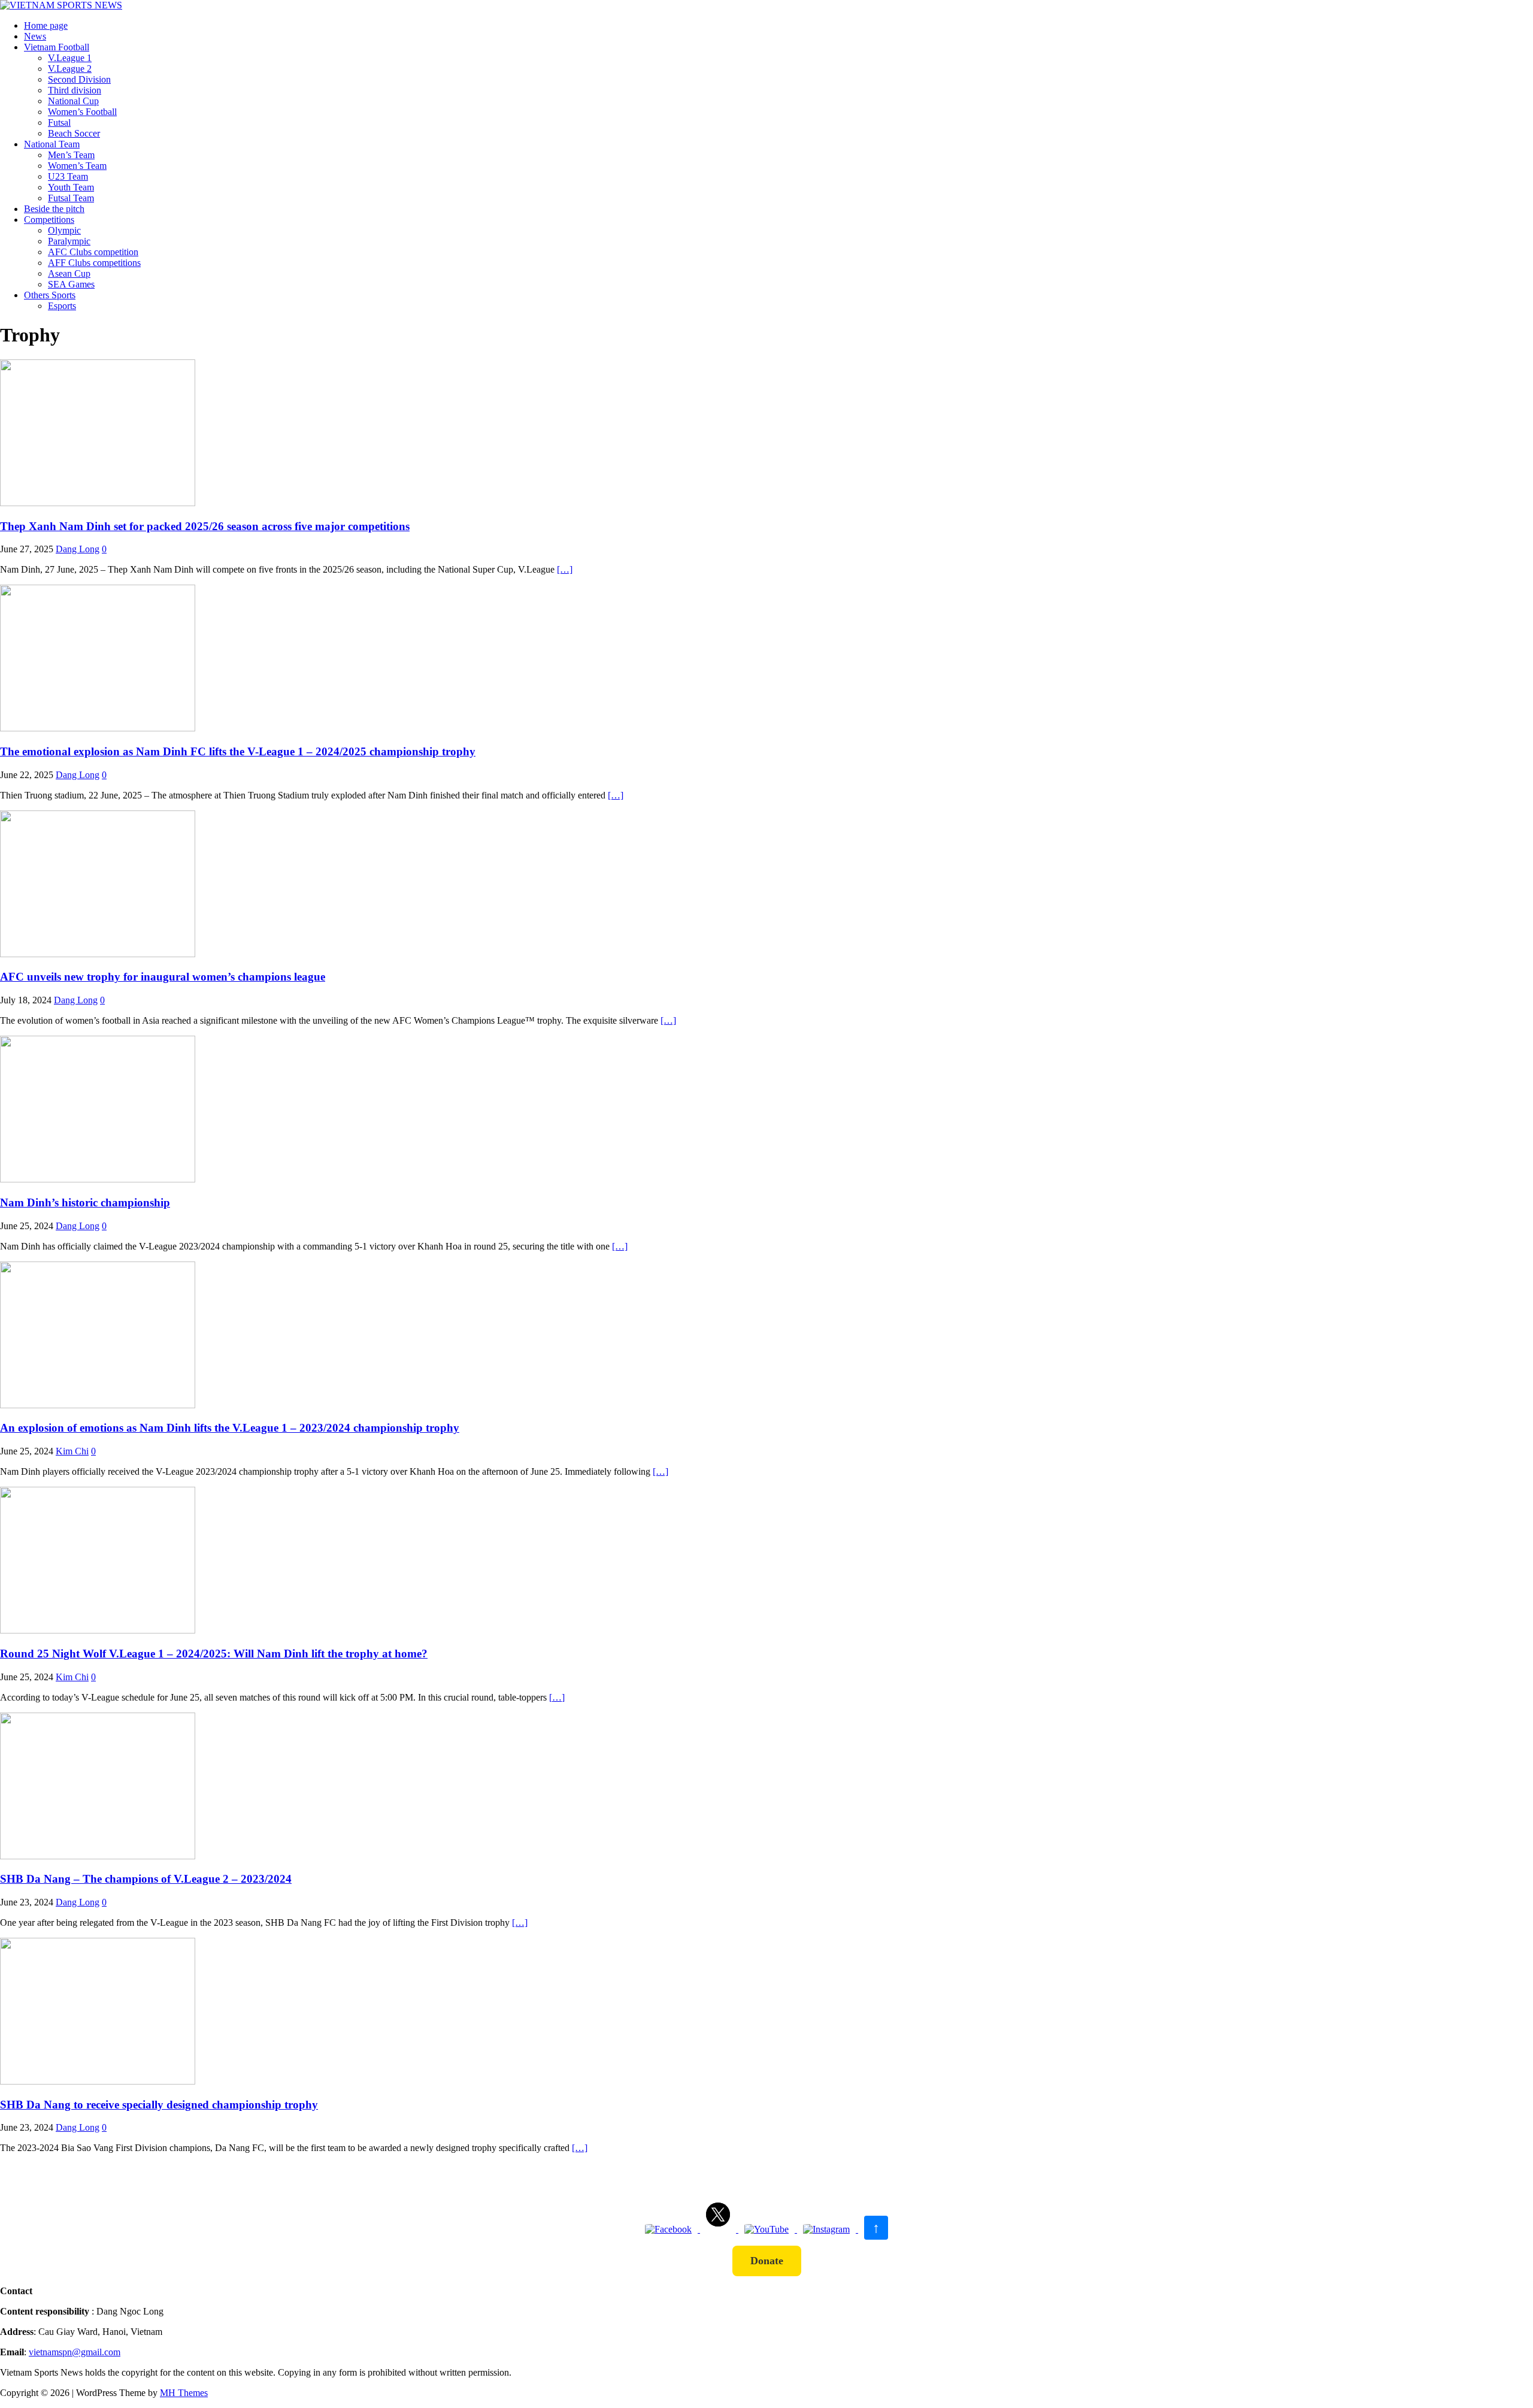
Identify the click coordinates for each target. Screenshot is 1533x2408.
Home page (46, 25)
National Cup (73, 101)
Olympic (64, 230)
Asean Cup (69, 273)
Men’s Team (71, 155)
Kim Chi (72, 1451)
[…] (565, 569)
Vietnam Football (57, 47)
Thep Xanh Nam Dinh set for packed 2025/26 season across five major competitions (205, 526)
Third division (75, 90)
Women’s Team (77, 166)
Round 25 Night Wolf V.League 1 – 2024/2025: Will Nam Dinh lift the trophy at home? (214, 1654)
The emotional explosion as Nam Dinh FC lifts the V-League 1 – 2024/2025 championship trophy (238, 751)
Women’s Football (82, 112)
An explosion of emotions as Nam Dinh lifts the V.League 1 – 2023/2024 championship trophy (230, 1428)
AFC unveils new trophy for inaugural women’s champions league (163, 977)
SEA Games (71, 284)
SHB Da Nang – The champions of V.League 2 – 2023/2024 (146, 1879)
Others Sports (50, 295)
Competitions (49, 220)
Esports (62, 306)
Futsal (59, 122)
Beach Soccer (74, 133)
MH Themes (184, 2393)
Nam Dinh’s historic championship (85, 1203)
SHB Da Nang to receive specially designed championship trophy (159, 2105)
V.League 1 (70, 58)
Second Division (79, 79)
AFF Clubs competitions (94, 263)
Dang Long (78, 549)
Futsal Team (71, 198)
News (35, 36)
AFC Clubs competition (93, 252)
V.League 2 (70, 69)
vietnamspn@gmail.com (75, 2352)
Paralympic (69, 241)
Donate (767, 2261)
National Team (52, 144)
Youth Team (71, 187)
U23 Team (68, 176)
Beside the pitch (54, 209)
